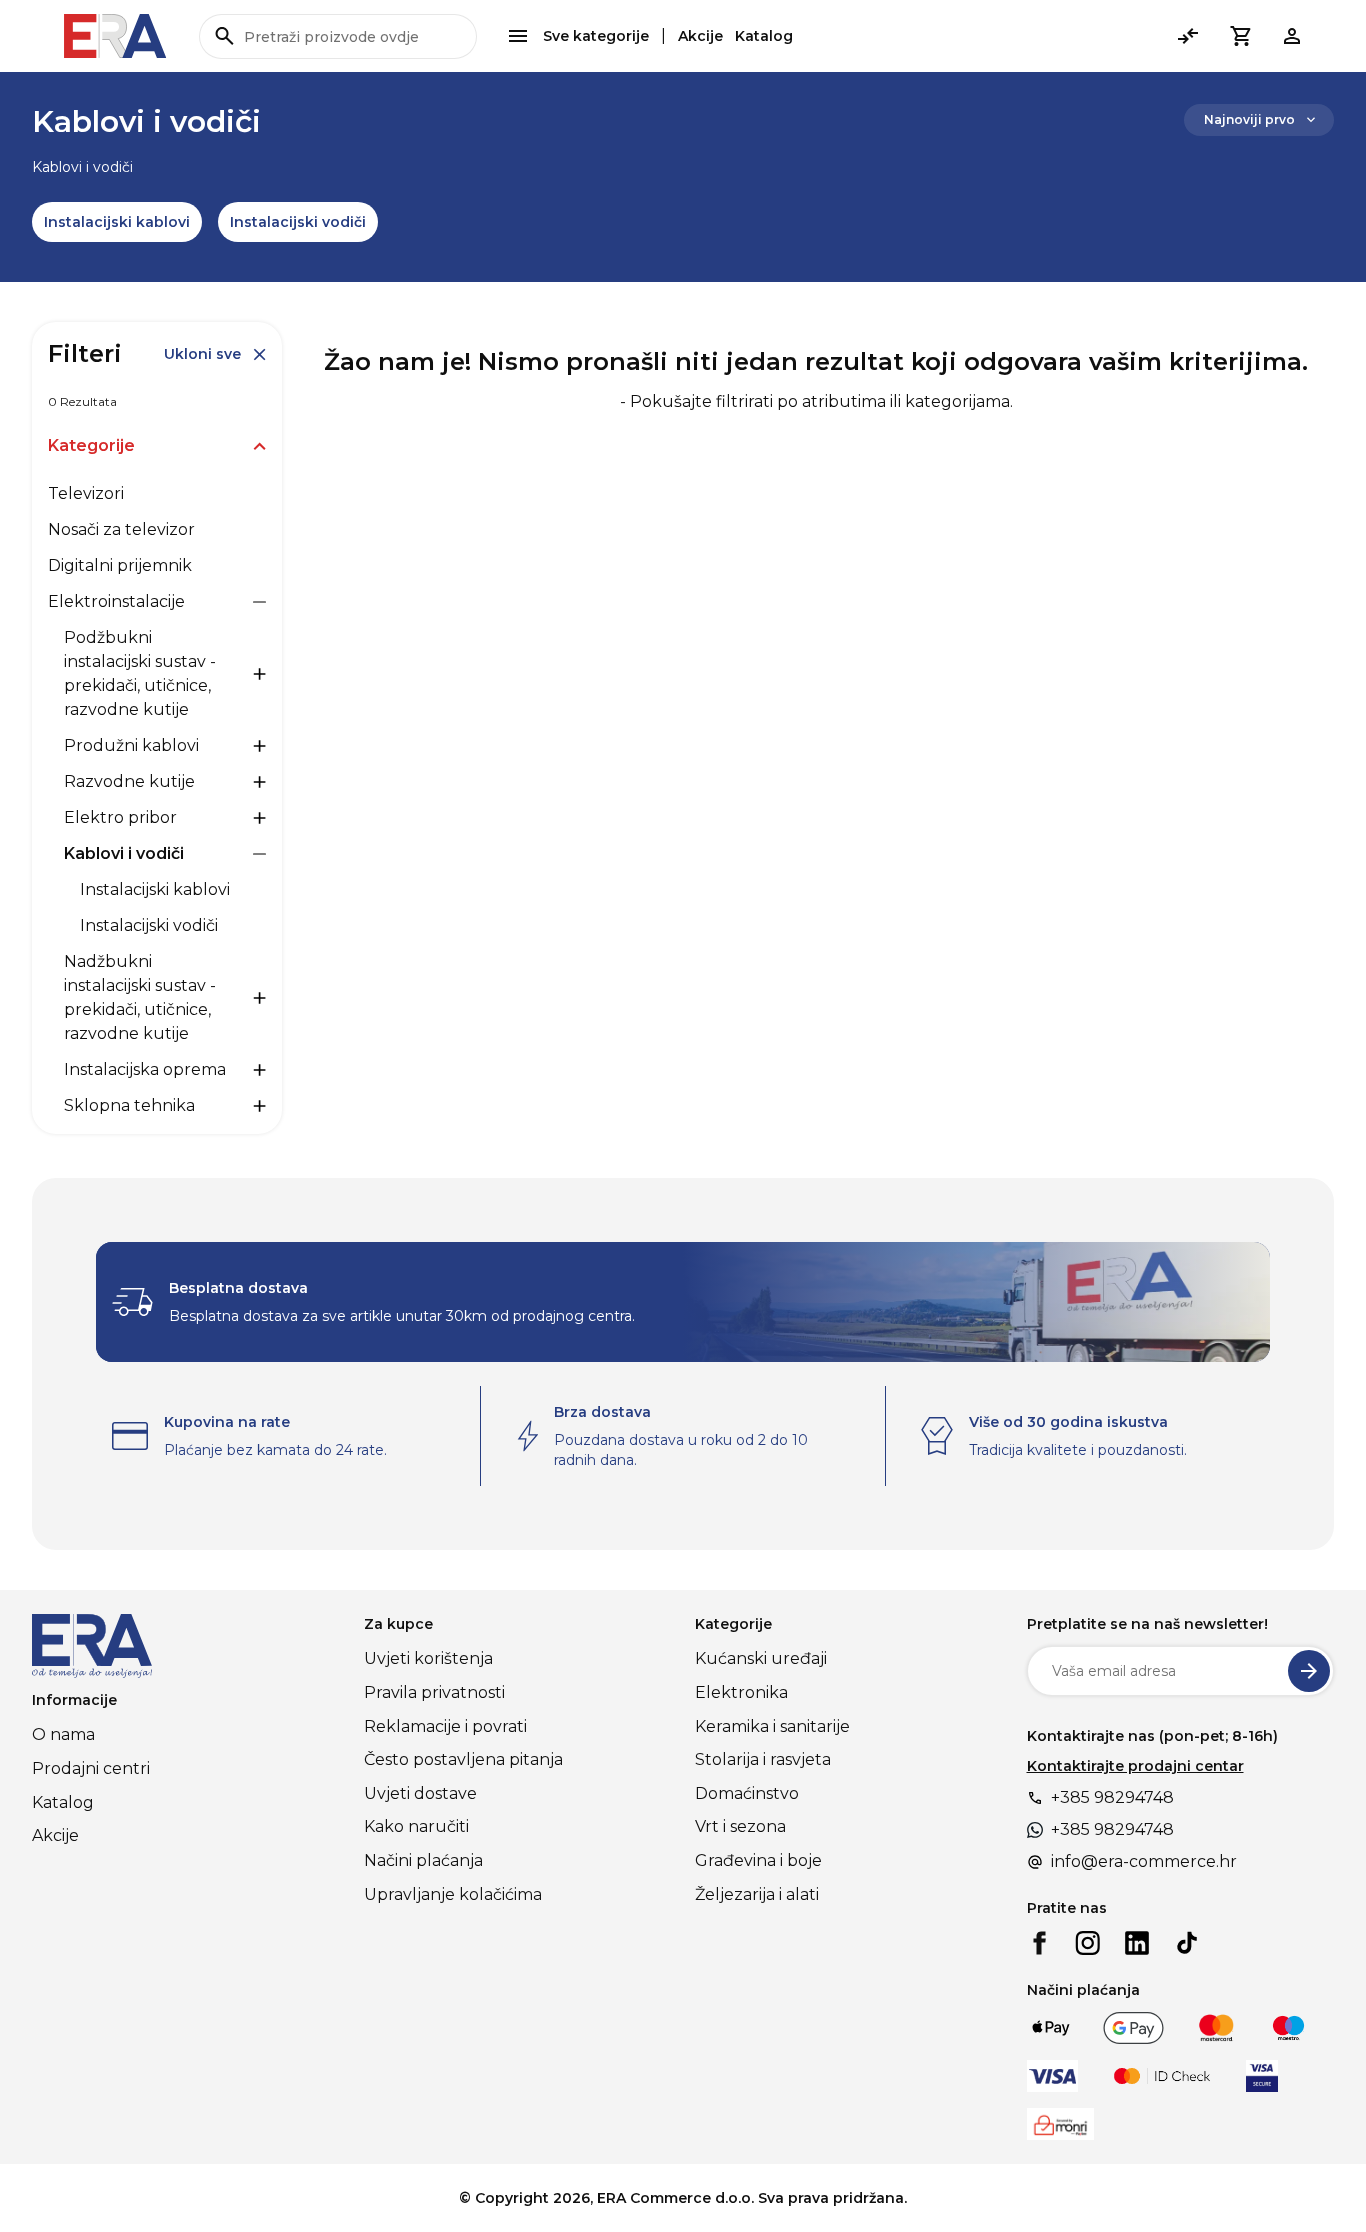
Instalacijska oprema (145, 1069)
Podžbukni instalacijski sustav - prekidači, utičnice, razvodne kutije (140, 673)
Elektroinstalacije (116, 601)
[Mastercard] (1216, 2028)
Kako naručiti (416, 1826)
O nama (63, 1734)
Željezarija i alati (757, 1894)
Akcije (700, 36)
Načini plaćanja (423, 1860)
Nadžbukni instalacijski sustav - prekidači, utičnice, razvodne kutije (140, 997)
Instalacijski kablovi (117, 222)
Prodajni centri (91, 1768)
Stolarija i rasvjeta (763, 1759)
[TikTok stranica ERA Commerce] (1187, 1943)
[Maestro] (1288, 2028)
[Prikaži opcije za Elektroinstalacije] (259, 602)
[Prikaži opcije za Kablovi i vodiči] (259, 854)
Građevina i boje (758, 1860)
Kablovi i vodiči (124, 853)
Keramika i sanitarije (772, 1726)
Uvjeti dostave (420, 1793)
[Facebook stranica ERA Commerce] (1039, 1943)
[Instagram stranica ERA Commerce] (1087, 1943)
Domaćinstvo (747, 1793)
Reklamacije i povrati (445, 1726)
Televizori (86, 493)
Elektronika (741, 1692)
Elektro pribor (120, 817)
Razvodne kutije (129, 781)
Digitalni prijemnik (120, 565)
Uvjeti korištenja (428, 1658)
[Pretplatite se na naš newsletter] (1309, 1671)
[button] (1240, 36)
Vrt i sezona (740, 1826)
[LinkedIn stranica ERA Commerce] (1137, 1943)
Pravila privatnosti (434, 1692)
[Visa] (1052, 2076)
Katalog (764, 36)
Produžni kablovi (131, 745)
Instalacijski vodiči (298, 222)
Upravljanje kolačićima (453, 1894)
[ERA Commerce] (115, 36)
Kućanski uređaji (761, 1658)
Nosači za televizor (121, 529)
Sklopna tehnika (129, 1105)
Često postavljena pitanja (463, 1759)
